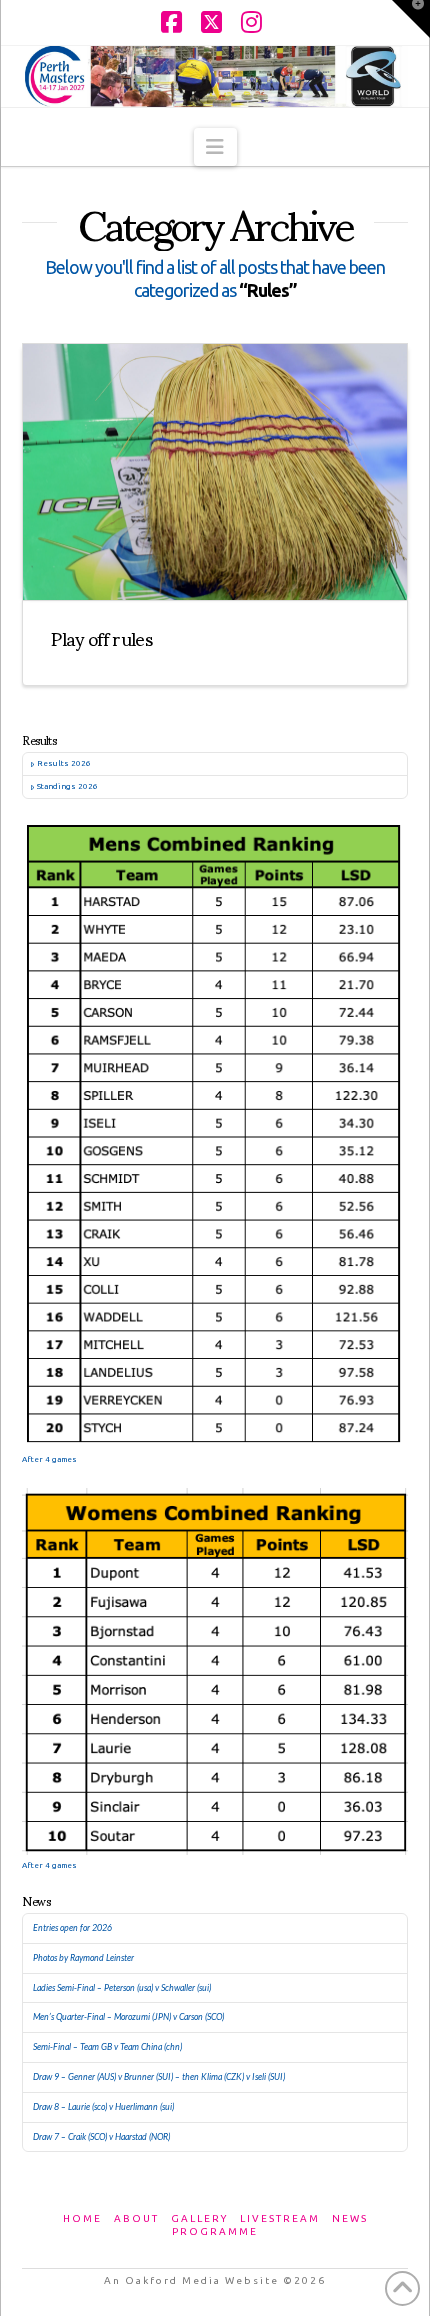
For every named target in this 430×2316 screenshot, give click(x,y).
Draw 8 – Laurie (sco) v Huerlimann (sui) (103, 2107)
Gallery (199, 2218)
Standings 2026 (67, 786)
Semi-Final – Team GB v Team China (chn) (107, 2047)
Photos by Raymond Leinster (83, 1958)
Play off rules (101, 637)
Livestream (280, 2218)
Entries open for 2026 (72, 1928)
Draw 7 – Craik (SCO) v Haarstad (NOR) (101, 2137)
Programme (215, 2231)
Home (82, 2218)
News (350, 2218)
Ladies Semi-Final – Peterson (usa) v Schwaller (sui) (122, 1988)
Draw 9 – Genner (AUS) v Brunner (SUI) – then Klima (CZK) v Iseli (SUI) (159, 2077)
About (136, 2218)
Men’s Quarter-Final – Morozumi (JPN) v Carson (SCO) (128, 2017)
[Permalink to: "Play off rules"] (214, 472)
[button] (215, 147)
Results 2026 (64, 763)
